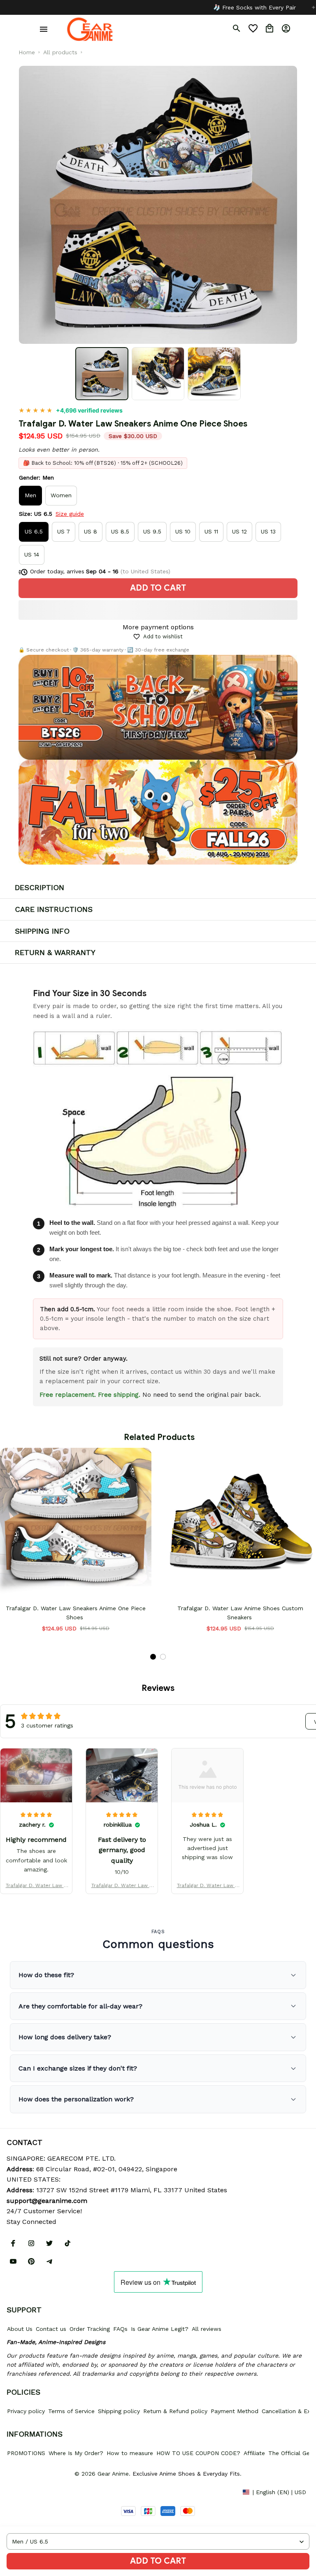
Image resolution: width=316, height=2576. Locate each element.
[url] (47, 2201)
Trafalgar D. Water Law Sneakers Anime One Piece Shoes (36, 1886)
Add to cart (158, 2561)
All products (60, 52)
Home (27, 52)
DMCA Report (25, 2492)
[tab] (153, 1657)
